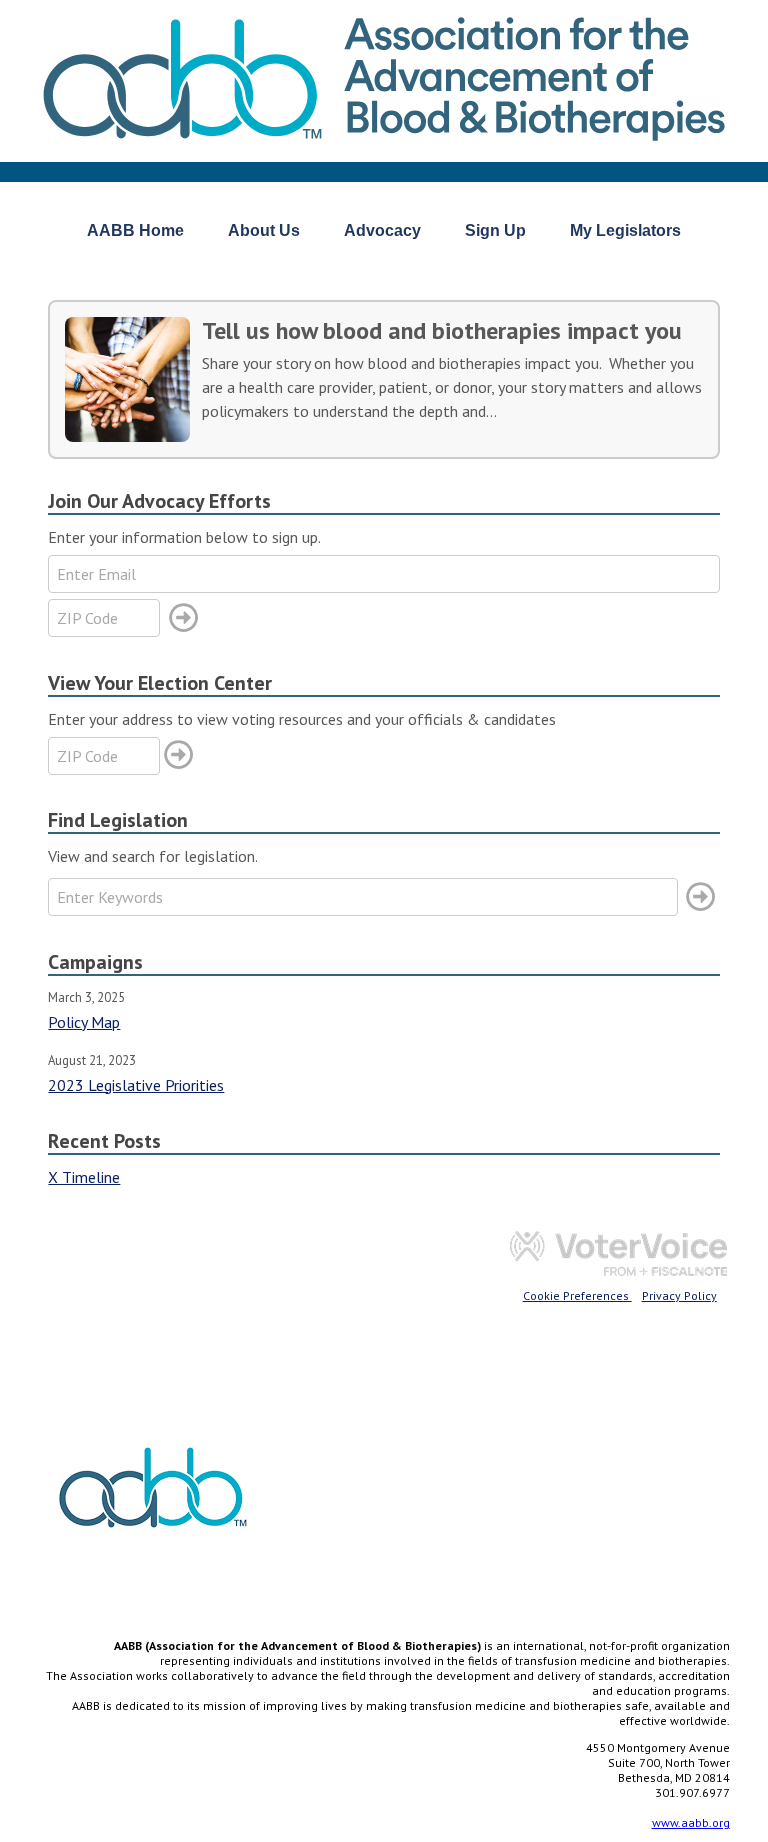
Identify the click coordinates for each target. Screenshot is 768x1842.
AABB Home (135, 230)
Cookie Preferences (577, 1295)
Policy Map (84, 1022)
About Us (264, 230)
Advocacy (382, 230)
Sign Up (495, 230)
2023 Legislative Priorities (136, 1085)
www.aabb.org (691, 1822)
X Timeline (84, 1177)
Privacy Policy (679, 1295)
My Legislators (625, 230)
